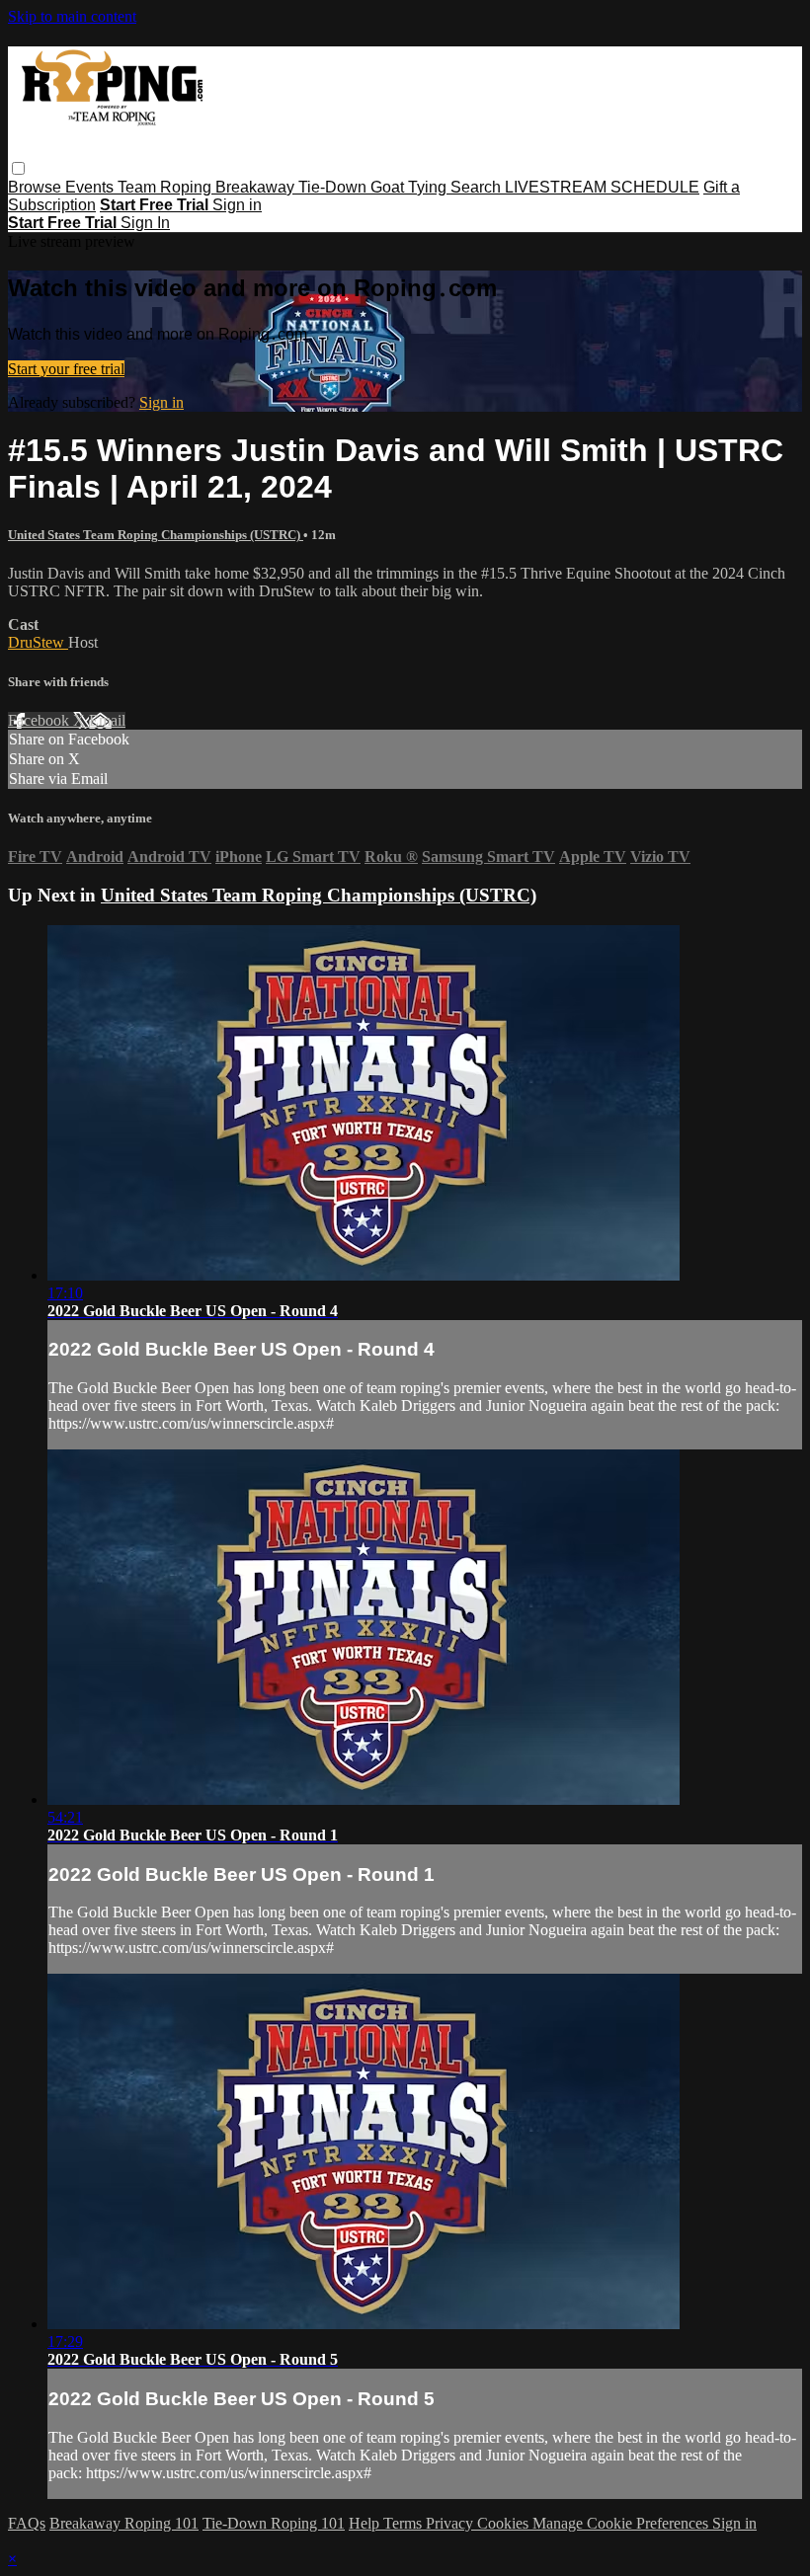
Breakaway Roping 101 (124, 2523)
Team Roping (166, 187)
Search (478, 187)
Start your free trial (66, 369)
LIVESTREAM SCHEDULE (602, 187)
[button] (18, 168)
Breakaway (257, 187)
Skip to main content (72, 16)
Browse (37, 187)
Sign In (145, 223)
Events (91, 187)
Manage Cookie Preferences (622, 2523)
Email (107, 720)
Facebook (40, 720)
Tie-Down (334, 187)
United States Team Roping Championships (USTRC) (156, 535)
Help (366, 2523)
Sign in (237, 205)
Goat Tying (410, 187)
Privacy (451, 2523)
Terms (405, 2523)
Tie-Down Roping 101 (274, 2523)
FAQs (27, 2523)
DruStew (38, 642)
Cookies (505, 2523)
